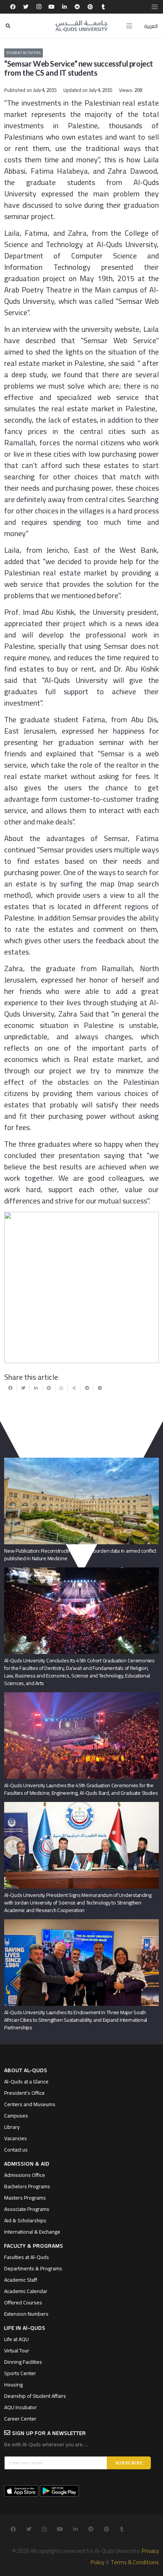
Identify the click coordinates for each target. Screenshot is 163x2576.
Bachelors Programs (27, 2186)
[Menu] (129, 26)
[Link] (81, 26)
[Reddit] (77, 7)
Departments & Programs (33, 2268)
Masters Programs (25, 2198)
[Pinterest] (90, 7)
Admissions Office (25, 2175)
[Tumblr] (103, 7)
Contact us (16, 2150)
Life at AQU (16, 2339)
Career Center (20, 2419)
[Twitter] (26, 7)
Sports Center (20, 2373)
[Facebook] (13, 7)
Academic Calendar (26, 2291)
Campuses (16, 2116)
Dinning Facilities (23, 2362)
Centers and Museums (30, 2104)
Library (12, 2127)
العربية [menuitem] (151, 26)
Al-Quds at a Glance (26, 2082)
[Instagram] (39, 7)
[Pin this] (49, 1388)
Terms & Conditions (135, 2562)
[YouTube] (52, 7)
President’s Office (24, 2093)
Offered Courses (23, 2302)
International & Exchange (32, 2232)
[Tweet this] (24, 1388)
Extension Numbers (26, 2314)
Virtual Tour (17, 2351)
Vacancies (16, 2138)
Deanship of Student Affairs (35, 2396)
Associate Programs (27, 2209)
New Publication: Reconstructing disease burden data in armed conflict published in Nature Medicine (80, 1555)
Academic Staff (21, 2280)
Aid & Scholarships (25, 2220)
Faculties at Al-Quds (27, 2257)
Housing (13, 2385)
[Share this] (11, 1388)
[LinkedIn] (64, 7)
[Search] (8, 26)
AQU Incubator (20, 2407)
